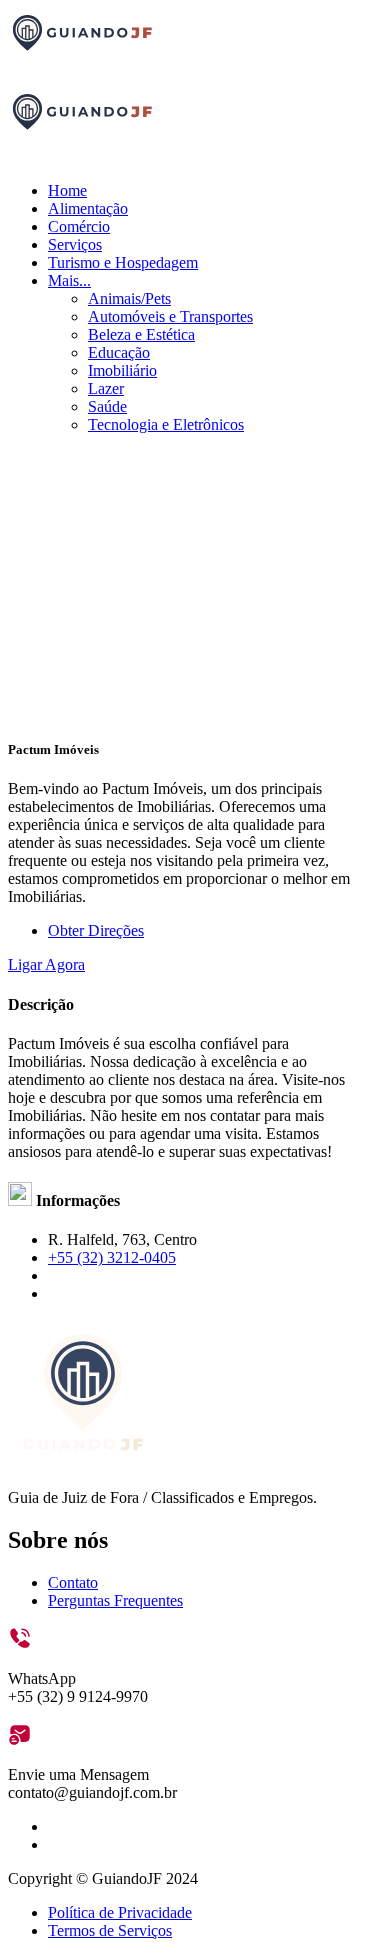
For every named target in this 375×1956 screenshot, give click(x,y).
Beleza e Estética (141, 334)
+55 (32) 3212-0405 (112, 1257)
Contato (73, 1582)
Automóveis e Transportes (170, 316)
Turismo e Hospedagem (123, 262)
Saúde (107, 406)
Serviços (75, 244)
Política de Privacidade (120, 1912)
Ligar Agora (46, 964)
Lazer (106, 388)
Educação (119, 352)
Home (67, 190)
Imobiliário (122, 370)
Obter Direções (96, 930)
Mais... (69, 280)
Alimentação (88, 208)
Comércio (79, 226)
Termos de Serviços (110, 1930)
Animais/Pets (129, 298)
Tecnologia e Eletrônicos (166, 424)
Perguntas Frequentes (115, 1600)
